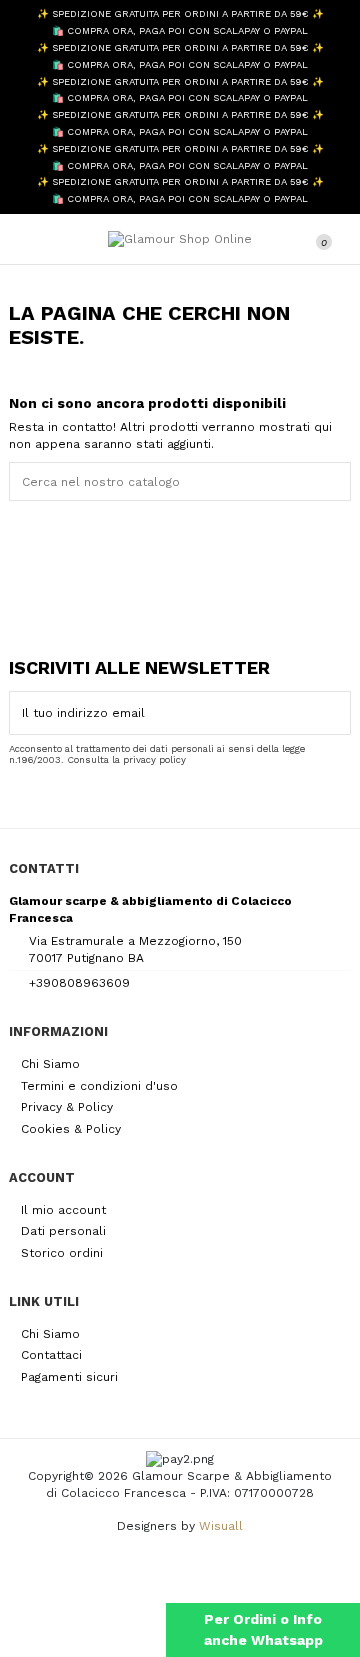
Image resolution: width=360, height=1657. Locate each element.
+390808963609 (79, 983)
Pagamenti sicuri (69, 1377)
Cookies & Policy (71, 1129)
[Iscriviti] (338, 713)
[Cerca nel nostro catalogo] (339, 481)
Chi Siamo (50, 1064)
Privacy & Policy (67, 1107)
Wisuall (221, 1526)
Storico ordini (62, 1253)
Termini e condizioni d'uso (99, 1086)
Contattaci (51, 1355)
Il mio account (63, 1210)
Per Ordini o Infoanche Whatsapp (263, 1629)
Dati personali (63, 1231)
